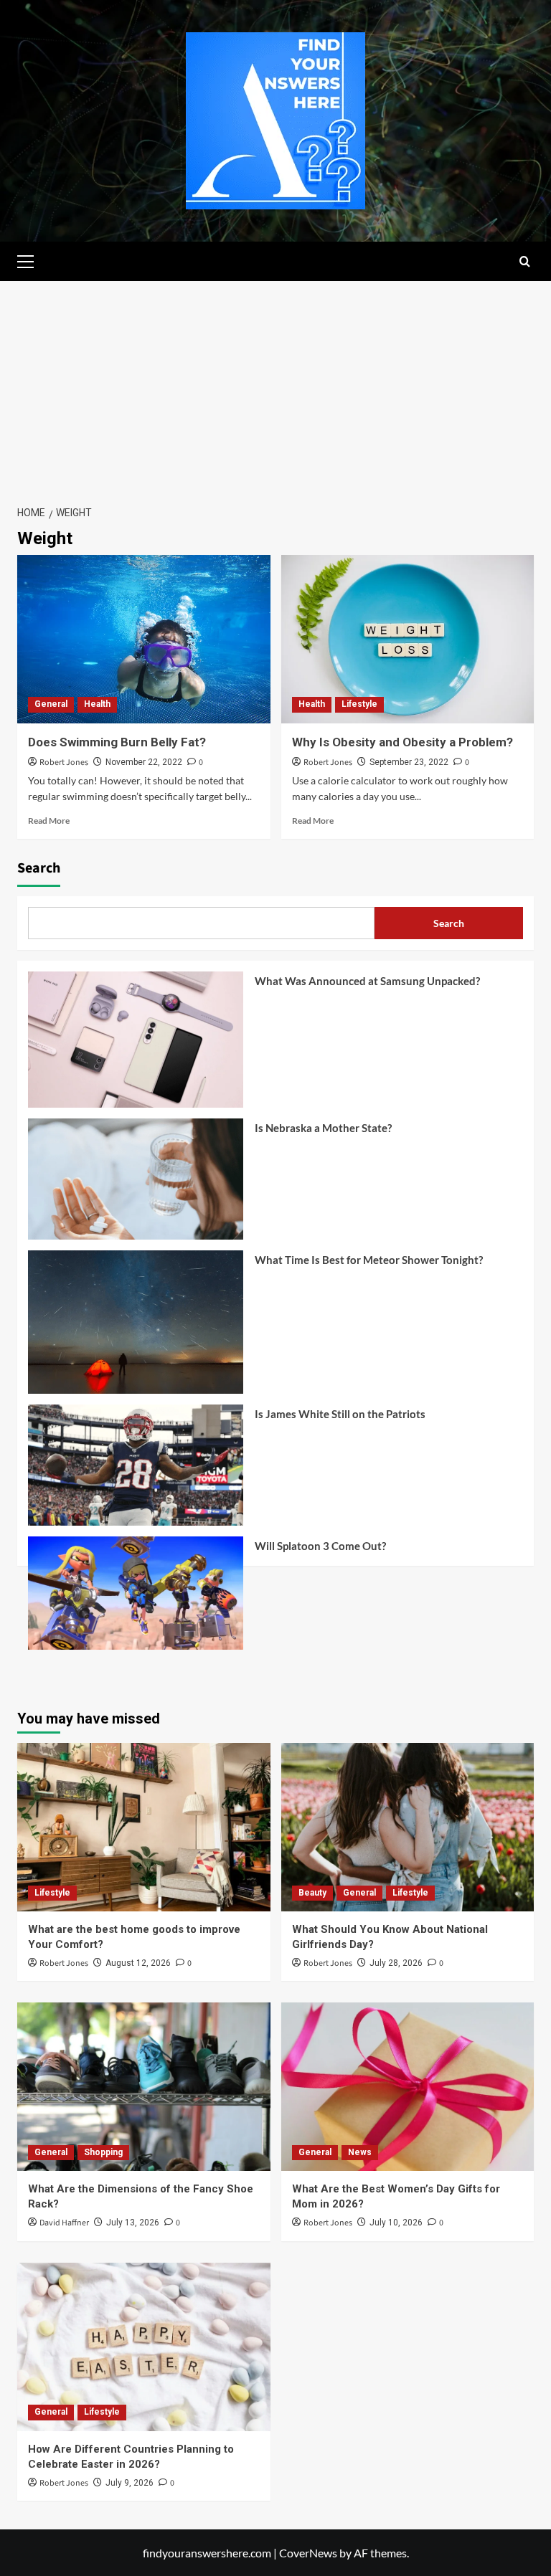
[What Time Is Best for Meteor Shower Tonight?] (136, 1327)
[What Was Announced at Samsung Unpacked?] (136, 1045)
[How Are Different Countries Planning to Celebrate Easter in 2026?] (144, 2347)
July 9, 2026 (129, 2483)
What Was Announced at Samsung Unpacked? (367, 981)
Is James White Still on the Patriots (340, 1414)
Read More (49, 821)
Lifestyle (359, 704)
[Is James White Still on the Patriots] (136, 1470)
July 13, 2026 (133, 2223)
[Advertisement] (275, 389)
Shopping (103, 2152)
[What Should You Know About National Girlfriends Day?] (408, 1827)
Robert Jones (64, 762)
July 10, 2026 (396, 2223)
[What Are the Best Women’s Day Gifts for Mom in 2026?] (408, 2087)
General (51, 704)
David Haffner (64, 2223)
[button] (32, 260)
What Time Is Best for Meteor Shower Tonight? (369, 1260)
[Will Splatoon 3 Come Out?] (136, 1598)
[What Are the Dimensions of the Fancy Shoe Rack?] (144, 2087)
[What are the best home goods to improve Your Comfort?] (144, 1827)
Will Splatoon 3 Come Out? (320, 1546)
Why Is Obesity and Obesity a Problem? (402, 742)
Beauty (312, 1893)
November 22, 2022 (144, 762)
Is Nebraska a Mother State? (323, 1128)
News (360, 2152)
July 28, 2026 (396, 1963)
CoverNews (308, 2553)
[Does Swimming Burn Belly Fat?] (144, 639)
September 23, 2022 (409, 762)
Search (39, 868)
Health (97, 704)
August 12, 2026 (138, 1963)
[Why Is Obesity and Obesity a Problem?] (408, 639)
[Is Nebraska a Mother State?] (136, 1184)
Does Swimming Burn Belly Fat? (117, 742)
